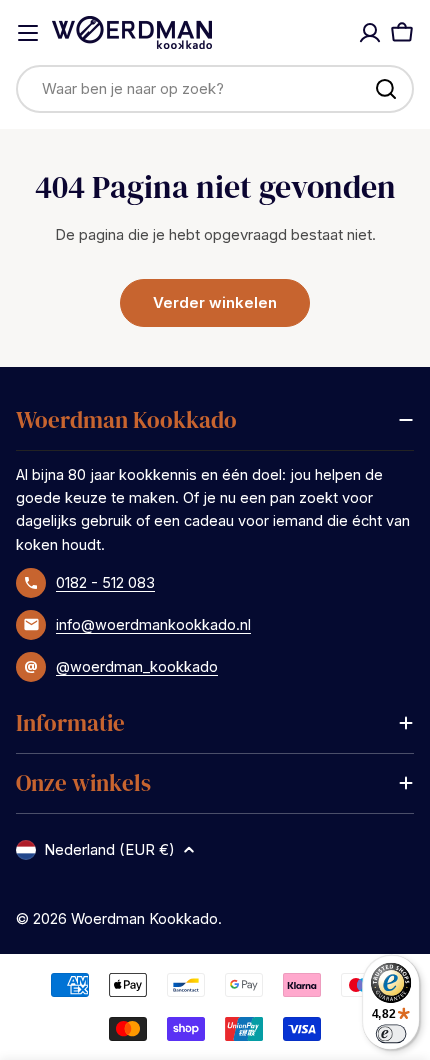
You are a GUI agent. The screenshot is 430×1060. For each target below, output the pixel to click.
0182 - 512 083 (105, 582)
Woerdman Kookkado (144, 918)
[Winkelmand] (402, 33)
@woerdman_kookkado (137, 666)
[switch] (391, 1033)
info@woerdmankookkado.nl (153, 624)
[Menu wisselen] (28, 33)
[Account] (370, 33)
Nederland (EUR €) (109, 849)
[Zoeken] (386, 89)
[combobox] (215, 89)
